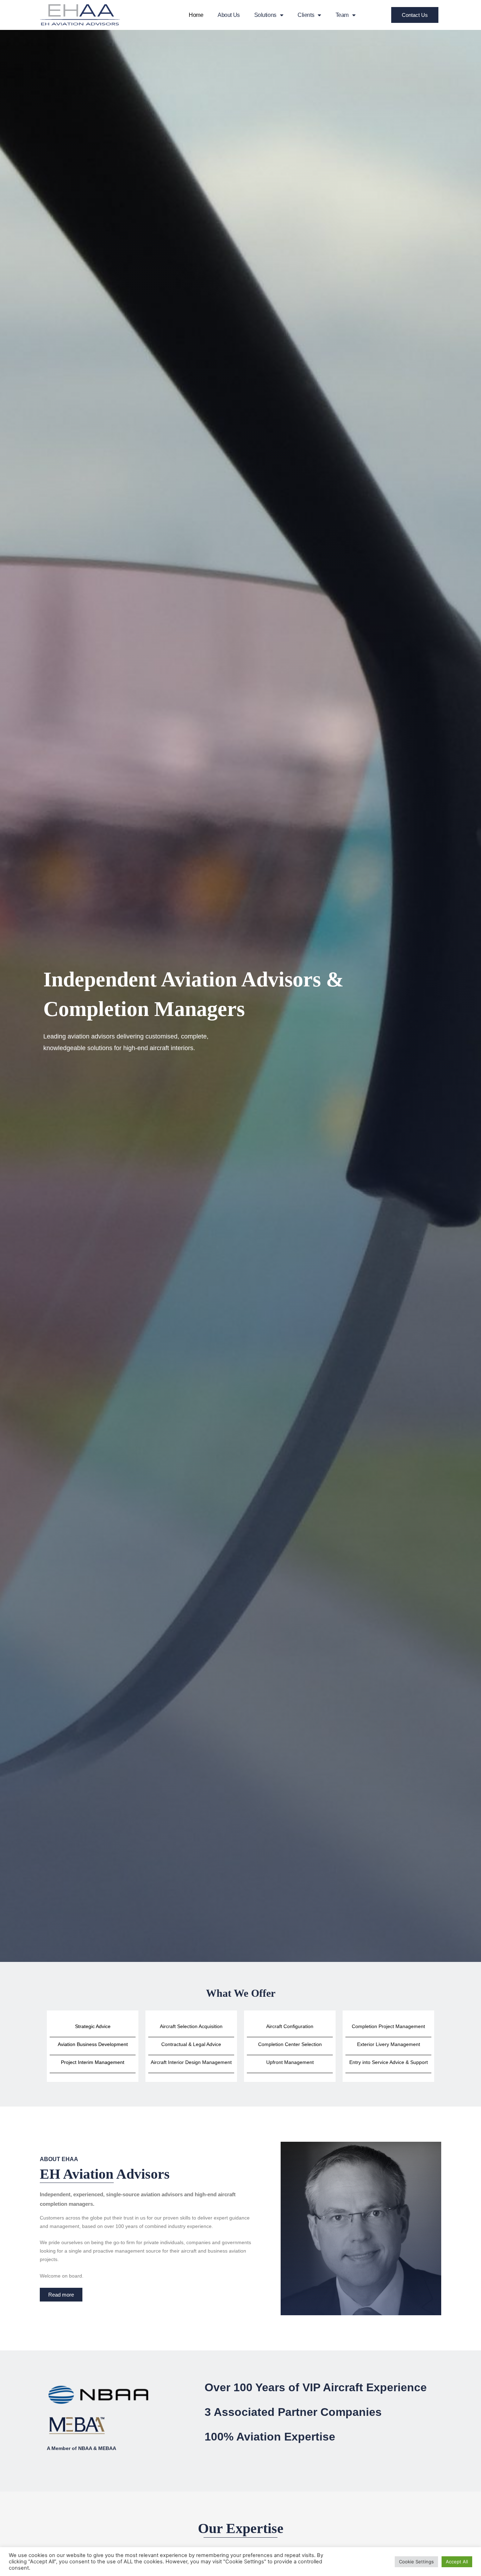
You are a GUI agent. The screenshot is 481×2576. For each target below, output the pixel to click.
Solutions (265, 15)
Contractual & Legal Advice (191, 2044)
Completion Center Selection (290, 2044)
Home (196, 15)
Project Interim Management (93, 2062)
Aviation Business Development (93, 2044)
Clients (306, 15)
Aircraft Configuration (290, 2026)
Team (342, 15)
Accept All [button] (457, 2562)
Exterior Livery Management (389, 2044)
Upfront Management (290, 2062)
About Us (229, 15)
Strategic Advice (93, 2026)
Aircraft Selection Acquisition (191, 2026)
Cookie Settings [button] (416, 2562)
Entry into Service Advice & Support (389, 2062)
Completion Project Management (388, 2026)
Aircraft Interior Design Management (191, 2062)
